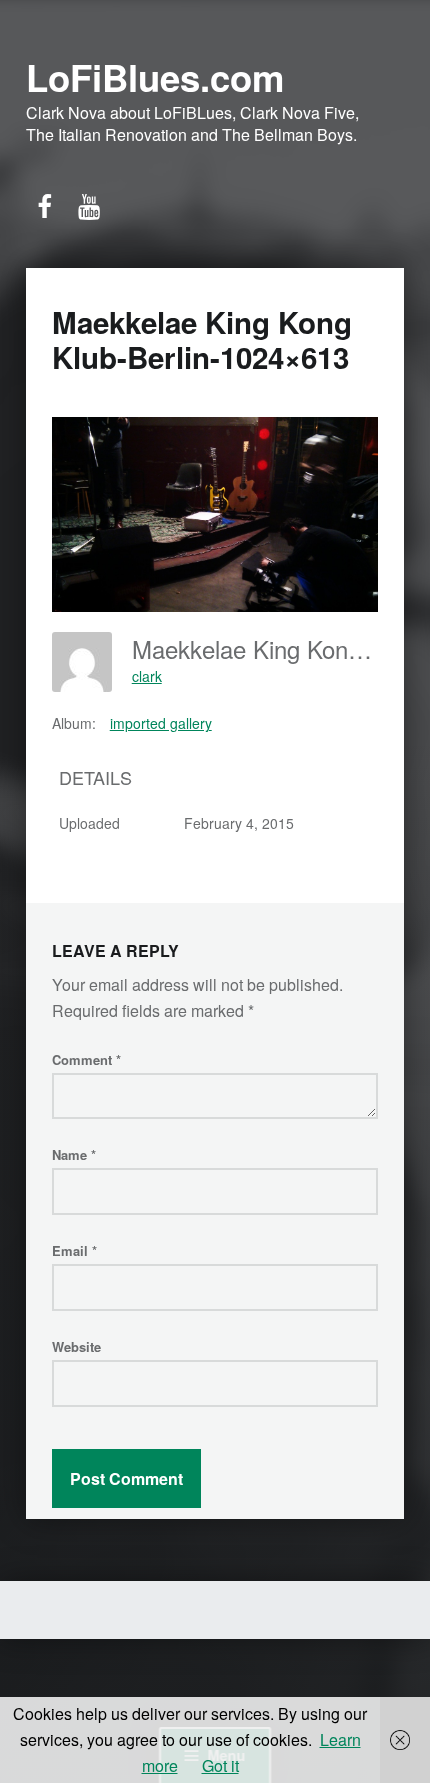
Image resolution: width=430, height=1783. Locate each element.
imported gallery (161, 723)
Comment (86, 1059)
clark (147, 676)
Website (76, 1346)
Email (74, 1250)
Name (74, 1154)
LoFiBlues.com (155, 77)
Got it (220, 1765)
